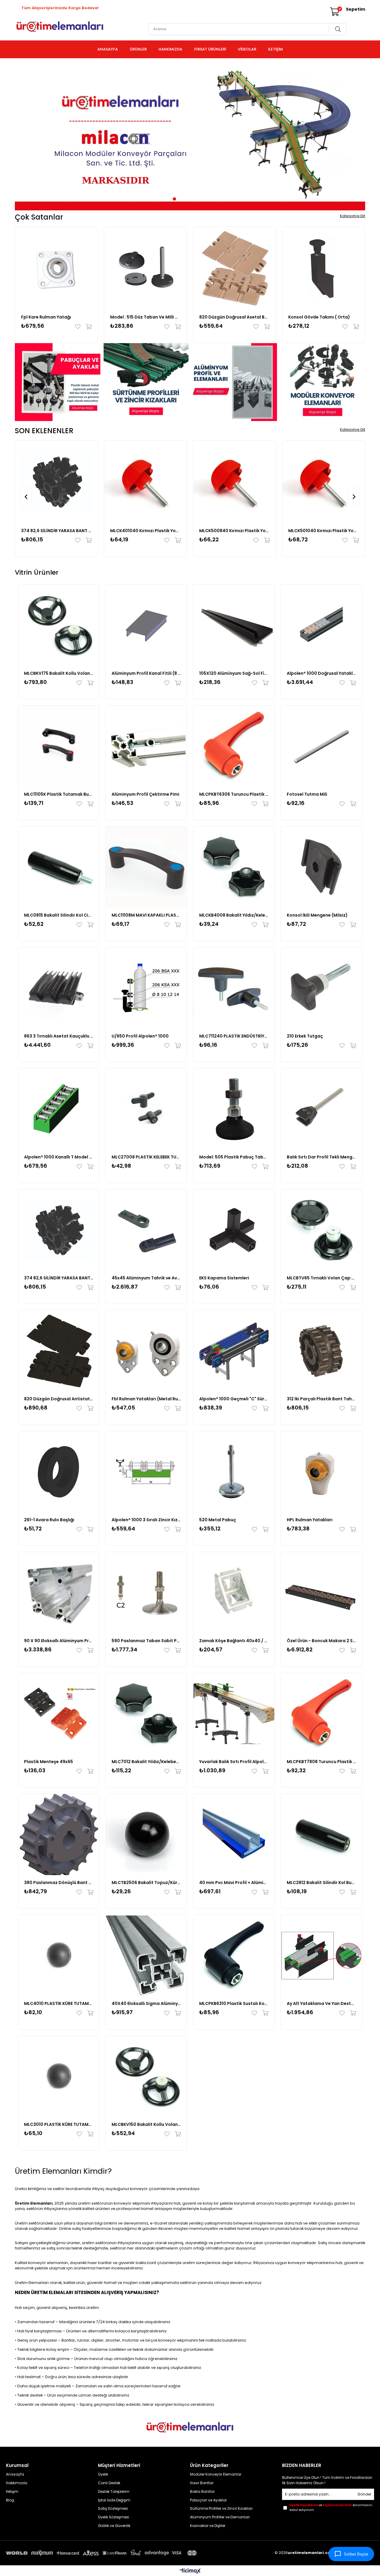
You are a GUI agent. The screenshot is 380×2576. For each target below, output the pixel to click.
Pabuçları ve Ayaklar (208, 2500)
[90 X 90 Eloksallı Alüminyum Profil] (59, 1593)
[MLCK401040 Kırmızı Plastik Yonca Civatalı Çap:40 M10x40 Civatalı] (145, 482)
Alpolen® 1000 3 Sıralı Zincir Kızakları (146, 1520)
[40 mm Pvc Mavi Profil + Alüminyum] (234, 1835)
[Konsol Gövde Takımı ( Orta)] (324, 268)
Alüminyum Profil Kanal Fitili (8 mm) (146, 673)
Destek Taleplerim (114, 2492)
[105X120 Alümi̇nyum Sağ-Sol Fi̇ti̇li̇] (234, 625)
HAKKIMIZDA (170, 49)
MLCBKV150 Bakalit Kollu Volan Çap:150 (146, 2124)
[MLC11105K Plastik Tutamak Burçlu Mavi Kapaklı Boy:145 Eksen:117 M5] (59, 746)
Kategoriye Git (353, 216)
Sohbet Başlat (356, 2554)
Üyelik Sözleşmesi (114, 2517)
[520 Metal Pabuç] (234, 1472)
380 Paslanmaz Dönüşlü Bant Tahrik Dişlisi (59, 1883)
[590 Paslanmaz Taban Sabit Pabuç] (146, 1593)
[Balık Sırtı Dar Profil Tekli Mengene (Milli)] (321, 1109)
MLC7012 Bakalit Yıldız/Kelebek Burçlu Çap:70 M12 (146, 1762)
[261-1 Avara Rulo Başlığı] (59, 1472)
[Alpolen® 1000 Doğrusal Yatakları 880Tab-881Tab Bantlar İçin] (321, 625)
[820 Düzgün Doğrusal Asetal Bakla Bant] (235, 268)
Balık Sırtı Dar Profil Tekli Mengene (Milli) (321, 1157)
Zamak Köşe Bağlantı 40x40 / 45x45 (234, 1641)
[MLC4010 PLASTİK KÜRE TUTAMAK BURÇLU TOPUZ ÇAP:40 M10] (59, 1955)
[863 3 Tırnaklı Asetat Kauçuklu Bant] (59, 988)
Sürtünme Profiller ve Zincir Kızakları (221, 2509)
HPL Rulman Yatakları (310, 1520)
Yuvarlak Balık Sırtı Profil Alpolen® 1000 (234, 1762)
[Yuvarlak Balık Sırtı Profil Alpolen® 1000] (234, 1714)
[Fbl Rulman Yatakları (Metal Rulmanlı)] (146, 1351)
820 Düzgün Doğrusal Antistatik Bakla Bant (59, 1399)
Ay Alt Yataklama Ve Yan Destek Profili (321, 2003)
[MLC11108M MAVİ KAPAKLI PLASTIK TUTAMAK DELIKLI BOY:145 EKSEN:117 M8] (146, 867)
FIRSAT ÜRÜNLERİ (210, 49)
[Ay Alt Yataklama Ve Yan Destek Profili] (321, 1955)
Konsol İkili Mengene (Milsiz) (317, 915)
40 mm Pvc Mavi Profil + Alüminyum (234, 1883)
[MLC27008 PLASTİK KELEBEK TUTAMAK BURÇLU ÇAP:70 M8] (146, 1109)
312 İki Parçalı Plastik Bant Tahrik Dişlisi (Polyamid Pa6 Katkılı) (321, 1399)
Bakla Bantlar (202, 2492)
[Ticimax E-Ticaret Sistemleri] (190, 2571)
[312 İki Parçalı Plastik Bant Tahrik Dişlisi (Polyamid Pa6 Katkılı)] (321, 1351)
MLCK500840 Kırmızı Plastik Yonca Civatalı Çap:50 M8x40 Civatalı (235, 531)
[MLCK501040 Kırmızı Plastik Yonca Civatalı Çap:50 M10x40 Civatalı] (324, 482)
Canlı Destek (109, 2483)
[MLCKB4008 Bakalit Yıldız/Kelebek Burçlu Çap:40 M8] (234, 867)
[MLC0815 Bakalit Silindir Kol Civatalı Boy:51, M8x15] (59, 867)
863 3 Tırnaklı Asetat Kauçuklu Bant (59, 1036)
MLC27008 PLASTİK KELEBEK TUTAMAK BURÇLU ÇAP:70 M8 (146, 1157)
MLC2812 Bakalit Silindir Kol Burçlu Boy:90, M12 (321, 1883)
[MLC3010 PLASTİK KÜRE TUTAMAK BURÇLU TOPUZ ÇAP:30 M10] (59, 2076)
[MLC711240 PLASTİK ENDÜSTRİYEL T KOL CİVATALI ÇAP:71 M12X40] (234, 988)
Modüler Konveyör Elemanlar (216, 2474)
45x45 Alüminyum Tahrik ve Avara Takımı (146, 1278)
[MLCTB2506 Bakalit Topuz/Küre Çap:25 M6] (146, 1835)
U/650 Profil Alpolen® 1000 (140, 1036)
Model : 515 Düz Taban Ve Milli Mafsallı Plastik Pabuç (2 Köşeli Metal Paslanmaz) (145, 317)
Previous (24, 137)
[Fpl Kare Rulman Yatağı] (56, 268)
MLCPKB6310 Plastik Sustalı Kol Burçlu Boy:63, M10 (234, 2003)
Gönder (364, 2494)
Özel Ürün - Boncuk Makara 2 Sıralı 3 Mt (321, 1641)
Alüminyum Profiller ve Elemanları (220, 2517)
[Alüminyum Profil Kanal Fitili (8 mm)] (146, 625)
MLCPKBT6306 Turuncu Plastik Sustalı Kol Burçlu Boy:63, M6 (234, 794)
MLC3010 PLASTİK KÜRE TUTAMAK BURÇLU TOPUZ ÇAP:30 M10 (59, 2124)
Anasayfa (15, 2474)
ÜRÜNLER (138, 49)
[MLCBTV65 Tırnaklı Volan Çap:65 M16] (321, 1230)
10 (210, 199)
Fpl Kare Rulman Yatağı (46, 317)
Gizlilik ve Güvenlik (114, 2526)
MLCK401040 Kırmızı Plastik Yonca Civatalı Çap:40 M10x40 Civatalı (145, 531)
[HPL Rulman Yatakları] (321, 1472)
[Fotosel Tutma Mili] (321, 746)
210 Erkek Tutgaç (305, 1036)
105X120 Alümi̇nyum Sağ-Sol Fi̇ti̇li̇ (234, 673)
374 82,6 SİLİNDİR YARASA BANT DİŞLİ (56, 531)
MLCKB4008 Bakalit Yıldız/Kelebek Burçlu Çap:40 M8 (234, 915)
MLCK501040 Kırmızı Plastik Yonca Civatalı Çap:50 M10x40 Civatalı (324, 531)
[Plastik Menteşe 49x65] (59, 1714)
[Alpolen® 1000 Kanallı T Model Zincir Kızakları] (59, 1109)
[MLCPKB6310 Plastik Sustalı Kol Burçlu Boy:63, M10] (234, 1955)
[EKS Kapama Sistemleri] (234, 1230)
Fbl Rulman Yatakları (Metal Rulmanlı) (146, 1399)
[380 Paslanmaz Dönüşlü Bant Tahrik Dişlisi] (59, 1835)
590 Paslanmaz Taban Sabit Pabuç (146, 1641)
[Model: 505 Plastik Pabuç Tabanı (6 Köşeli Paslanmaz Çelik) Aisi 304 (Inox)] (234, 1109)
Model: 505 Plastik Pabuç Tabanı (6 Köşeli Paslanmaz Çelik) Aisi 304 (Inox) (234, 1157)
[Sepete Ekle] (87, 327)
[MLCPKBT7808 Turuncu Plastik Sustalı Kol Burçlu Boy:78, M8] (321, 1714)
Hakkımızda (17, 2483)
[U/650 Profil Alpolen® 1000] (146, 988)
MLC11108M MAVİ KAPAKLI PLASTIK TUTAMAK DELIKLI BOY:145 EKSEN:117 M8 (146, 915)
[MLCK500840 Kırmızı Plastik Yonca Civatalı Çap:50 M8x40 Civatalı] (235, 482)
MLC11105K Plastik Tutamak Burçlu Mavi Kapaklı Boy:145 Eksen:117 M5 (59, 794)
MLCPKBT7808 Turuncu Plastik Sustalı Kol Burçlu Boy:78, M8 (321, 1762)
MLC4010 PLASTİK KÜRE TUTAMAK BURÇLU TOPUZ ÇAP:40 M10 (59, 2003)
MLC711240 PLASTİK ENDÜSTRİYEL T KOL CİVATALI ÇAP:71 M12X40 (234, 1036)
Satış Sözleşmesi (113, 2509)
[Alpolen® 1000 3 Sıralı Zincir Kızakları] (146, 1472)
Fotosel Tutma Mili (307, 794)
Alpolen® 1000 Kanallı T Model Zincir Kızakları (59, 1157)
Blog (10, 2500)
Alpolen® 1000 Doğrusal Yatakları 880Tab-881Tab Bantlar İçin (321, 673)
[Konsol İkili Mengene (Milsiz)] (321, 867)
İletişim (12, 2492)
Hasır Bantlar (202, 2483)
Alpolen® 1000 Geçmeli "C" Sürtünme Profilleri (234, 1399)
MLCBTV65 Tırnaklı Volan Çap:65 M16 (321, 1278)
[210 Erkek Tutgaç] (321, 988)
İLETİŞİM (275, 49)
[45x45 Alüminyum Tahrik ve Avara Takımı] (146, 1230)
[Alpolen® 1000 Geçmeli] (234, 1351)
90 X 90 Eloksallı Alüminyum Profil (59, 1641)
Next (356, 137)
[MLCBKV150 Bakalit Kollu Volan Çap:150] (146, 2076)
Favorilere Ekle (79, 327)
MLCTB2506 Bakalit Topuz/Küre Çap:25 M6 (146, 1883)
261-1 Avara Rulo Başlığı (49, 1520)
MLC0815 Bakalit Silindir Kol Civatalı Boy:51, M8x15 (59, 915)
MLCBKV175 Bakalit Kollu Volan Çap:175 (59, 673)
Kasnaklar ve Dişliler (208, 2526)
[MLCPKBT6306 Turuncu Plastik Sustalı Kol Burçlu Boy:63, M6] (234, 746)
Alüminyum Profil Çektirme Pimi (145, 794)
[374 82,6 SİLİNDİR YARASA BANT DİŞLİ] (56, 482)
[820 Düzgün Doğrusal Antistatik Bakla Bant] (59, 1351)
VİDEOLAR (247, 49)
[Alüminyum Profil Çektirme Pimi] (146, 746)
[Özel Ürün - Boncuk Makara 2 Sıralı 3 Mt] (321, 1593)
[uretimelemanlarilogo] (190, 2427)
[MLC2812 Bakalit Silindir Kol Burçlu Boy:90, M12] (321, 1835)
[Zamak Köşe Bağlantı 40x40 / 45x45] (234, 1593)
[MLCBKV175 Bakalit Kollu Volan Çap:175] (59, 625)
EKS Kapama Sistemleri (224, 1278)
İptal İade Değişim (114, 2500)
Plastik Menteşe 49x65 (49, 1762)
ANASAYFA (108, 49)
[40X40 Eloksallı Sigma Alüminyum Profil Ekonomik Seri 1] (146, 1955)
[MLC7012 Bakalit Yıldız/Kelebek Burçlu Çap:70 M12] (146, 1714)
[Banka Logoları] (102, 2553)
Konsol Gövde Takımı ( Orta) (319, 317)
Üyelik (103, 2474)
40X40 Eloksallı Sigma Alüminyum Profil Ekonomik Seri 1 (146, 2003)
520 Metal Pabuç (218, 1520)
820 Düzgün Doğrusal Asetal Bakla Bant (235, 317)
